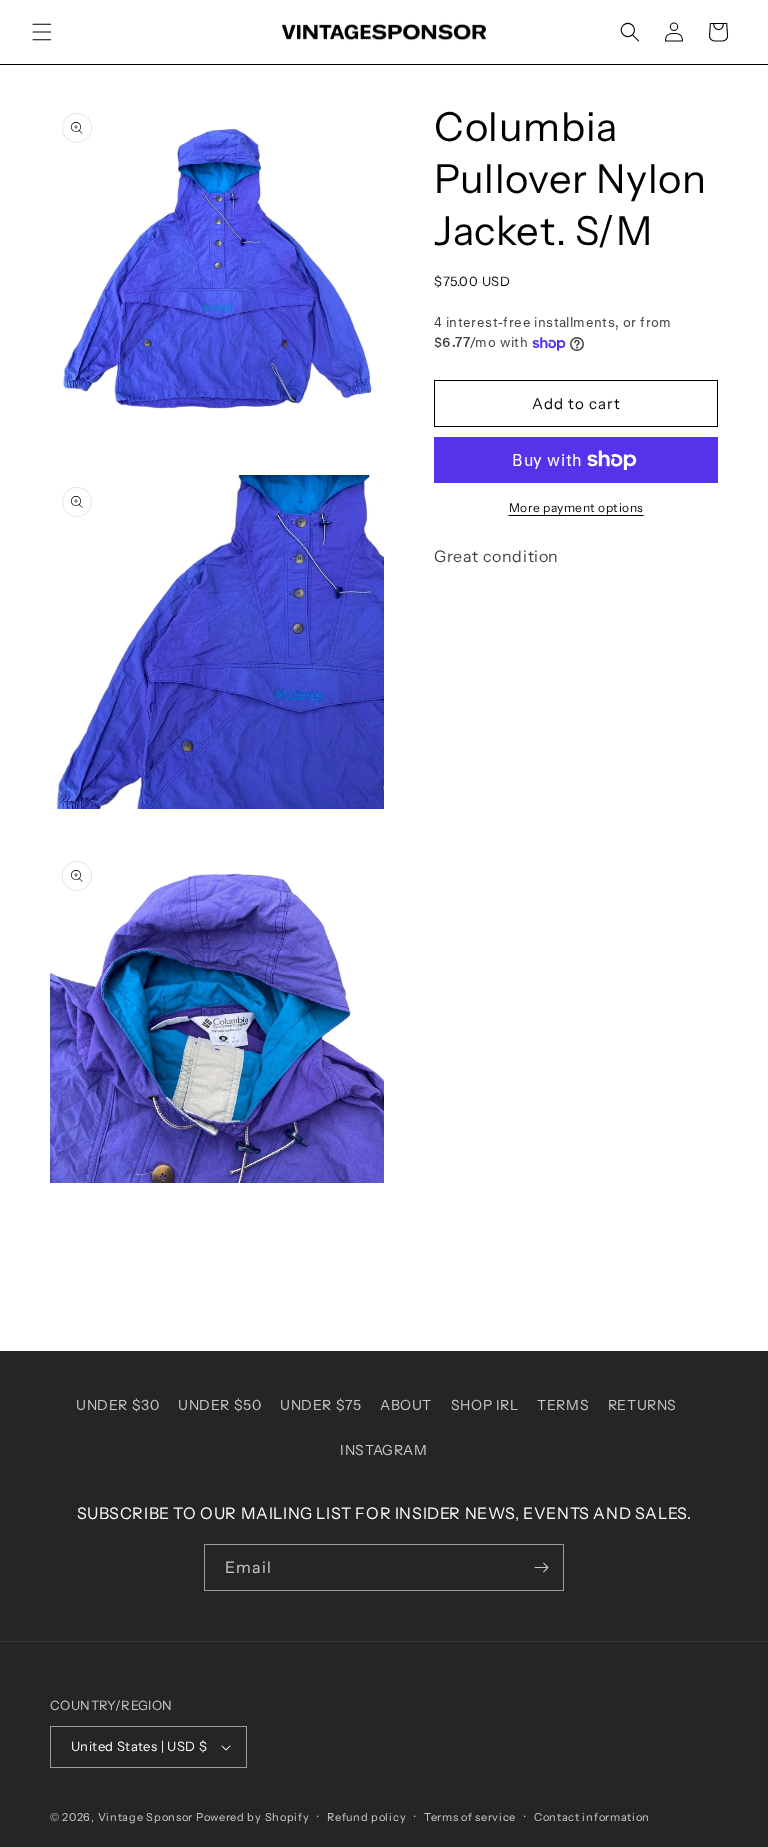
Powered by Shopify (253, 1817)
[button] (42, 32)
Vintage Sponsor (146, 1817)
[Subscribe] (541, 1567)
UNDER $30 (117, 1405)
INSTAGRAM (383, 1450)
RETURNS (642, 1405)
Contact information (592, 1817)
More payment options (576, 507)
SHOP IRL (485, 1405)
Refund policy (366, 1817)
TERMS (563, 1405)
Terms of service (470, 1817)
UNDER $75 (320, 1405)
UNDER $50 (219, 1405)
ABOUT (406, 1405)
